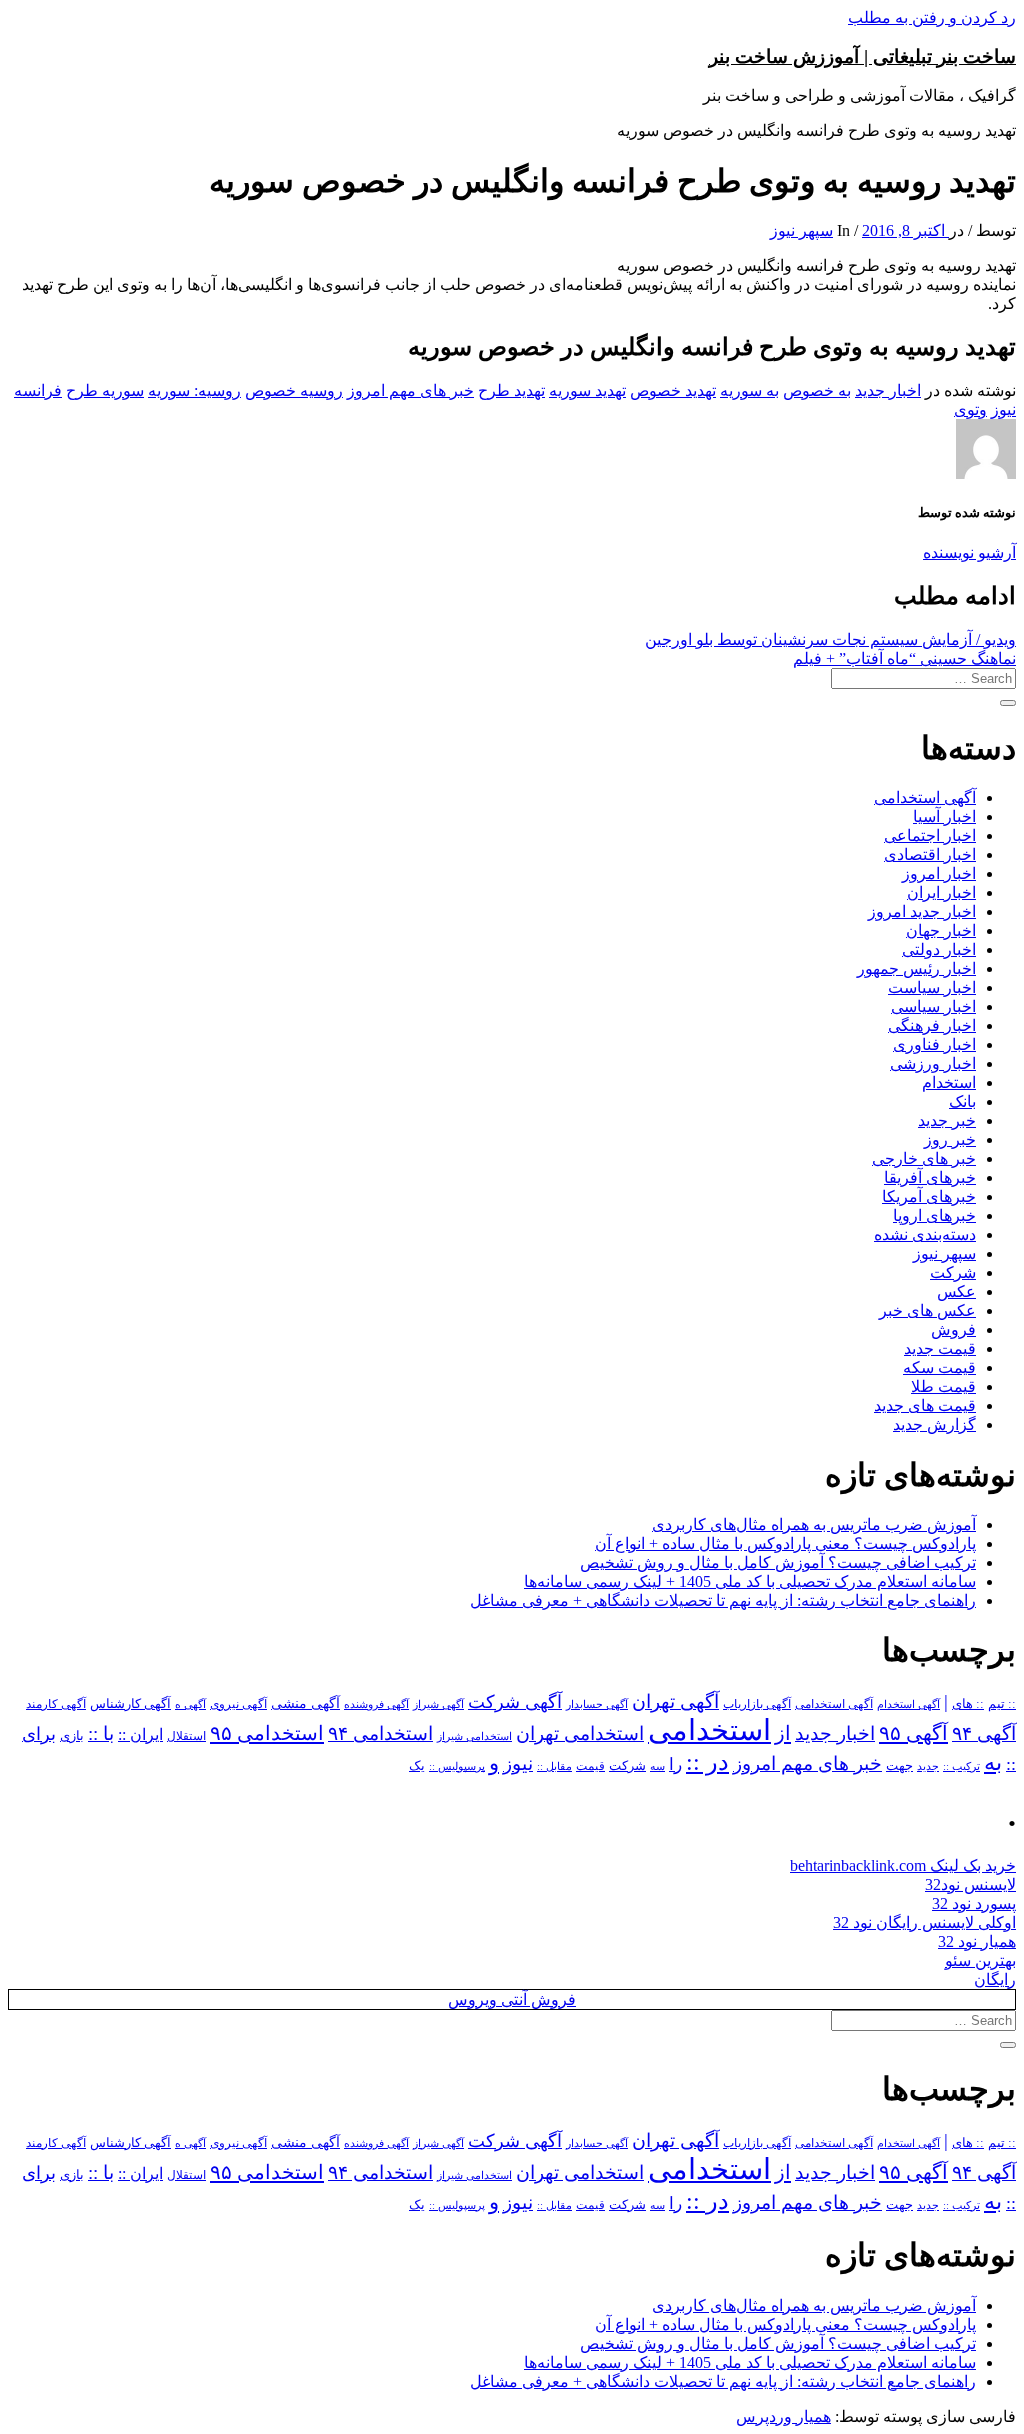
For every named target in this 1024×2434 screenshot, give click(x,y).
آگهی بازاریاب (757, 1704)
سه (657, 1766)
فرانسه (38, 390)
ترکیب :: (961, 1766)
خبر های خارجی (924, 1158)
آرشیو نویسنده (969, 552)
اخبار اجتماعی (930, 835)
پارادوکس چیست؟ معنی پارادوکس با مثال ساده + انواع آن (785, 1543)
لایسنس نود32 (970, 1884)
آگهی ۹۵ (913, 1733)
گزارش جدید (934, 1424)
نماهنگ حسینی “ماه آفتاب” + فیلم (904, 658)
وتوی (970, 409)
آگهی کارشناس (130, 1704)
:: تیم (1002, 1704)
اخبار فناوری (934, 1044)
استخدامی (709, 1730)
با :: (101, 1734)
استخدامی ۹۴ (380, 1733)
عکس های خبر (927, 1310)
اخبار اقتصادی (930, 854)
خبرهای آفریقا (930, 1177)
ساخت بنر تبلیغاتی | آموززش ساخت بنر (862, 56)
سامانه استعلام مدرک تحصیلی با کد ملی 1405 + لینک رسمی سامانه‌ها (750, 1581)
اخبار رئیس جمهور (916, 968)
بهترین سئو (980, 1960)
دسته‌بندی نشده (925, 1234)
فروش (953, 1329)
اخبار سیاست (932, 987)
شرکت (953, 1272)
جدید (928, 1766)
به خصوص (817, 390)
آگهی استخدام (908, 1704)
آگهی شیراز (438, 1704)
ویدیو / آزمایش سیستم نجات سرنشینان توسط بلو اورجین (830, 639)
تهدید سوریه (587, 390)
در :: (707, 1761)
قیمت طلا (943, 1386)
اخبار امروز (939, 873)
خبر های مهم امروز (410, 390)
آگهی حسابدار (597, 1704)
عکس (956, 1291)
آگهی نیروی (238, 1704)
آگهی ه (190, 1704)
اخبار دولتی (939, 949)
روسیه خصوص (294, 390)
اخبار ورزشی (933, 1063)
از (783, 1733)
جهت (899, 1766)
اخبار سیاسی (933, 1006)
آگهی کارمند (56, 1704)
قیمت (590, 1766)
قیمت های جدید (925, 1405)
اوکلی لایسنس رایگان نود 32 (924, 1922)
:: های (968, 1704)
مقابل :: (554, 1766)
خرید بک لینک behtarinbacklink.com (903, 1865)
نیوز (1003, 409)
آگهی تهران (675, 1701)
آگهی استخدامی (925, 797)
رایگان (995, 1979)
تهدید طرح (511, 390)
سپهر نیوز (801, 230)
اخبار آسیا (944, 816)
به (993, 1762)
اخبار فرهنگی (932, 1025)
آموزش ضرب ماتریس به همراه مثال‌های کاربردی (814, 1524)
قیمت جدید (940, 1348)
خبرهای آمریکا (929, 1196)
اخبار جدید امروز (922, 911)
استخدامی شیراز (474, 1736)
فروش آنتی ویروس (512, 1999)
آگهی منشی (305, 1703)
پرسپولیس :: (457, 1766)
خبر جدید (947, 1120)
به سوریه (749, 390)
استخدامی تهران (580, 1733)
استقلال (186, 1736)
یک (417, 1765)
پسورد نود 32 (974, 1903)
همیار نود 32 (977, 1941)
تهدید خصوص (673, 390)
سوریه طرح (105, 390)
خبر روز (950, 1139)
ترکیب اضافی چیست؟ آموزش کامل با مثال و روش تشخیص (778, 1562)
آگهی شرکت (515, 1702)
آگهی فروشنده (376, 1704)
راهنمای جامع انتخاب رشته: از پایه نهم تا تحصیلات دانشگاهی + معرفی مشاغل (723, 1600)
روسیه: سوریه (194, 390)
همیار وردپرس (783, 2416)
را (675, 1764)
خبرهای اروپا (934, 1215)
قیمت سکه (939, 1367)
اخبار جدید (888, 390)
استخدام (949, 1082)
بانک (962, 1101)
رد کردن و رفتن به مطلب (932, 17)
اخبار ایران (941, 892)
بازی (72, 1736)
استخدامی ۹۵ (267, 1733)
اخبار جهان (941, 930)
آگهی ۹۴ (984, 1733)
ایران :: (140, 1734)
